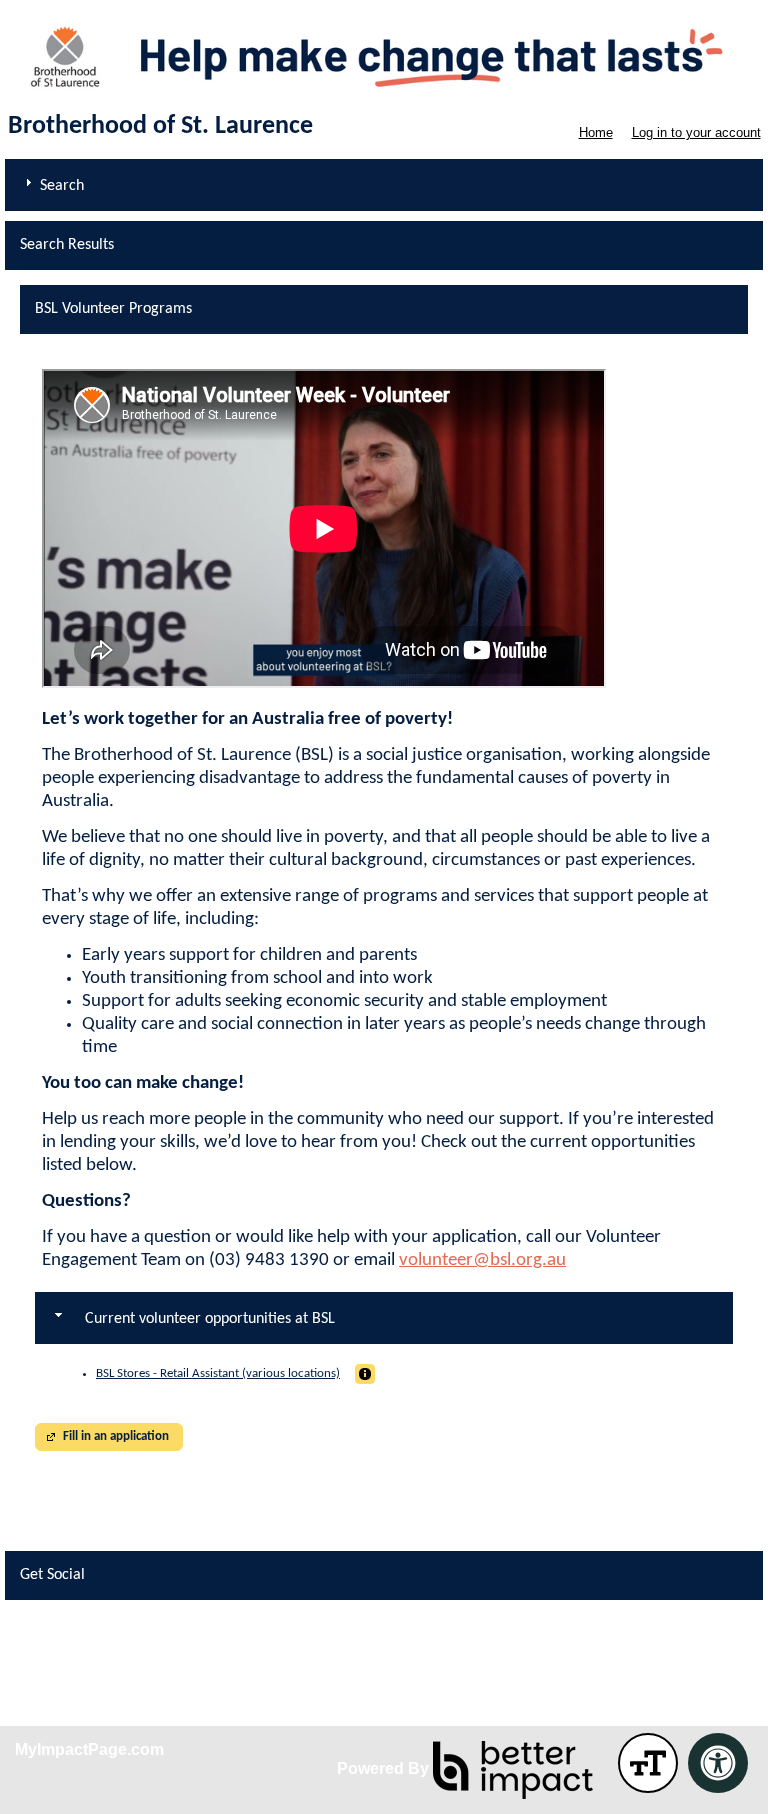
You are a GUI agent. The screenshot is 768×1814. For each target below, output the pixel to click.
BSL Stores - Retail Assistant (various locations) (218, 1373)
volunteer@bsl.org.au (482, 1260)
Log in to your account (696, 132)
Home (596, 132)
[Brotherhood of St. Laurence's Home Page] (384, 55)
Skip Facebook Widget (78, 1637)
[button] (365, 1374)
